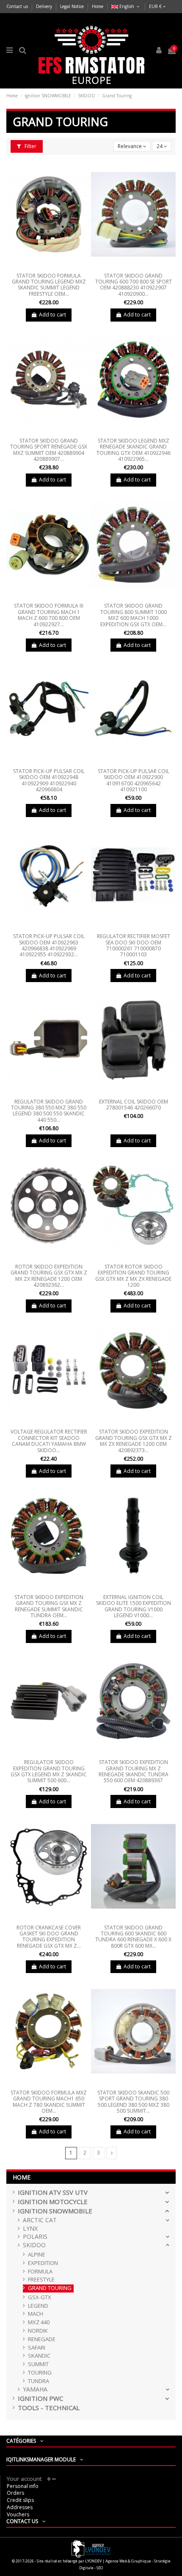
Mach (36, 2314)
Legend (38, 2306)
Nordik (38, 2331)
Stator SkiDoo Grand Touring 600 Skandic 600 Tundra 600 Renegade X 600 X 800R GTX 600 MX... (133, 1937)
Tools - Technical (49, 2408)
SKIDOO (34, 2245)
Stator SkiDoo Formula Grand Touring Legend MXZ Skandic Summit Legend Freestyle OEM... (49, 285)
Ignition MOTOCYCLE (53, 2202)
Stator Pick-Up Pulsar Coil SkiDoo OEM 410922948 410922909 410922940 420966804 (49, 780)
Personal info (23, 2486)
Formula (40, 2272)
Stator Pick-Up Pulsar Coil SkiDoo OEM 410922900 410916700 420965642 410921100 (134, 780)
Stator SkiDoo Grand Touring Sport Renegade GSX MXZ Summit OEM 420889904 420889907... (49, 450)
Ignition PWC (40, 2398)
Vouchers (18, 2514)
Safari (37, 2348)
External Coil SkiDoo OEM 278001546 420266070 (134, 1105)
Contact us (18, 6)
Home (98, 6)
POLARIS (35, 2237)
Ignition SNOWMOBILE (55, 2211)
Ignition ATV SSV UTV (53, 2192)
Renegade (42, 2339)
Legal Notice (73, 6)
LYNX (30, 2229)
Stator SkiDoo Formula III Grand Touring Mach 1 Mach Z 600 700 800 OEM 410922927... (49, 615)
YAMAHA (35, 2390)
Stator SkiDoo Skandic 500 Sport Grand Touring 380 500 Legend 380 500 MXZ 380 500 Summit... (133, 2102)
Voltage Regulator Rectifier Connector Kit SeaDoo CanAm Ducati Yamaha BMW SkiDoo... (49, 1441)
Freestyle (41, 2280)
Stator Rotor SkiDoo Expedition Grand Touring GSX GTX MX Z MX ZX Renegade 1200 (133, 1276)
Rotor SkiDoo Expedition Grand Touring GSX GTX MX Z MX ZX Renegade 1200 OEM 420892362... (49, 1276)
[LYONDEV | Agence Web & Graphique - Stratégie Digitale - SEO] (91, 2548)
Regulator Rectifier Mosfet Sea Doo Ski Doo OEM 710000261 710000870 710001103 (134, 945)
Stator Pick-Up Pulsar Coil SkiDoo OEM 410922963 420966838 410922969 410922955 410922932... (49, 945)
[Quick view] (49, 267)
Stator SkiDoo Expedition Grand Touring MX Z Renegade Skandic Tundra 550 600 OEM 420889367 (134, 1771)
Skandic (39, 2356)
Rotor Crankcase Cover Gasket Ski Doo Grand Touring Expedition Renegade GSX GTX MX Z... (49, 1937)
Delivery (45, 6)
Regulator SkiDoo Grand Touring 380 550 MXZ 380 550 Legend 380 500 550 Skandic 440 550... (49, 1111)
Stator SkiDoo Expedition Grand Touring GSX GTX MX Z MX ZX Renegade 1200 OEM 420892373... (134, 1441)
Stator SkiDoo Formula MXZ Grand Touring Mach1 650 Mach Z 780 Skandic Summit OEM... (49, 2102)
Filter (30, 146)
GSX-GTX (40, 2297)
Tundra (39, 2381)
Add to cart (52, 315)
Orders (15, 2493)
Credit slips (20, 2500)
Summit (38, 2364)
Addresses (20, 2507)
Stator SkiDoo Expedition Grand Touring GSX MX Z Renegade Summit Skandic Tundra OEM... (49, 1606)
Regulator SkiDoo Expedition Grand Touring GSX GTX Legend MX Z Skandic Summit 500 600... (49, 1771)
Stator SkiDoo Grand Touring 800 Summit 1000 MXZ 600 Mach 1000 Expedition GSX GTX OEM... (134, 615)
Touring (40, 2373)
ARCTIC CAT (40, 2220)
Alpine (37, 2255)
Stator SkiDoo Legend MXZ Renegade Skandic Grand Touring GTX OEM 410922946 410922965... (134, 450)
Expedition (43, 2263)
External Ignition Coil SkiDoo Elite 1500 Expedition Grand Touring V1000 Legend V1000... (134, 1606)
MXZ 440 (39, 2322)
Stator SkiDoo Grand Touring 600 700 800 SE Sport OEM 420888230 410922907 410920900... (134, 285)
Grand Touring (50, 2288)
